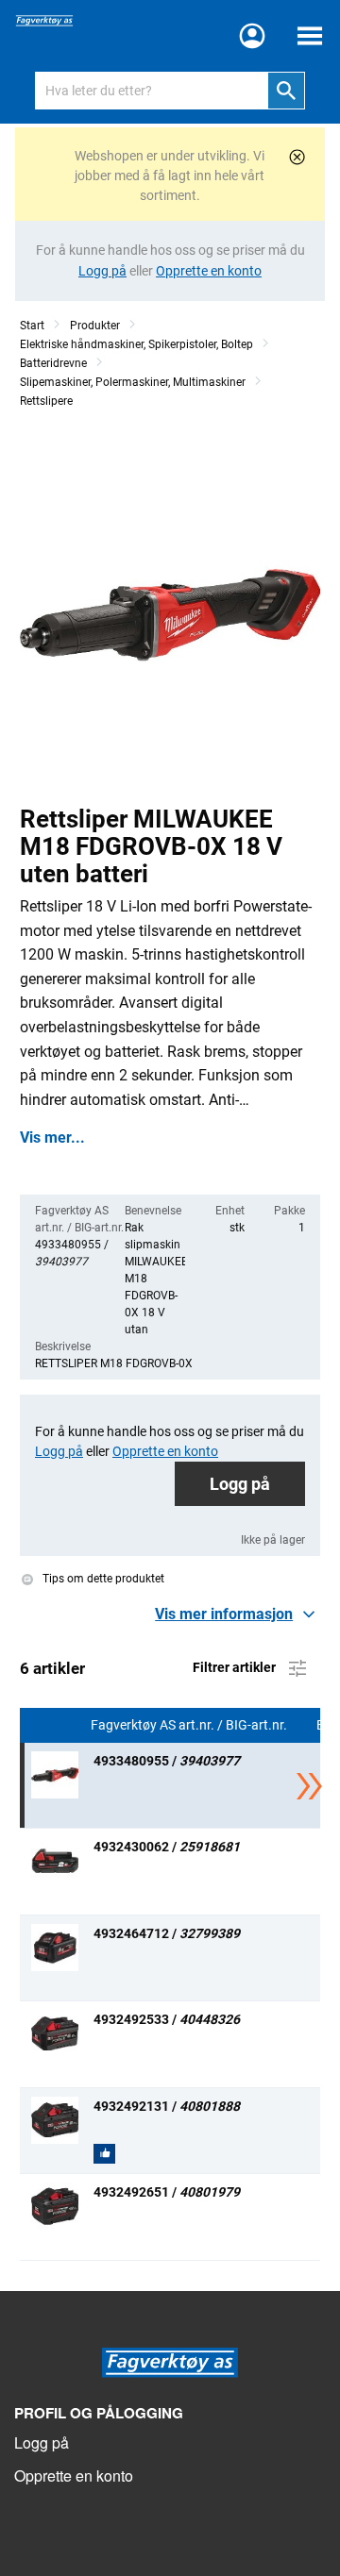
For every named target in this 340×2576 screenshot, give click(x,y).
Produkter (95, 326)
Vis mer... (52, 1138)
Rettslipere (46, 401)
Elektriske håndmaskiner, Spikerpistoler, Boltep (136, 344)
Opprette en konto (74, 2476)
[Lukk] (297, 157)
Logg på (240, 1484)
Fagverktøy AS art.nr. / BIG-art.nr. (190, 1725)
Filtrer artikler (236, 1666)
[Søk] (286, 91)
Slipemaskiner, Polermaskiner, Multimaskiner (133, 382)
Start (32, 326)
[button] (238, 1614)
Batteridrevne (53, 363)
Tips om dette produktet (102, 1580)
